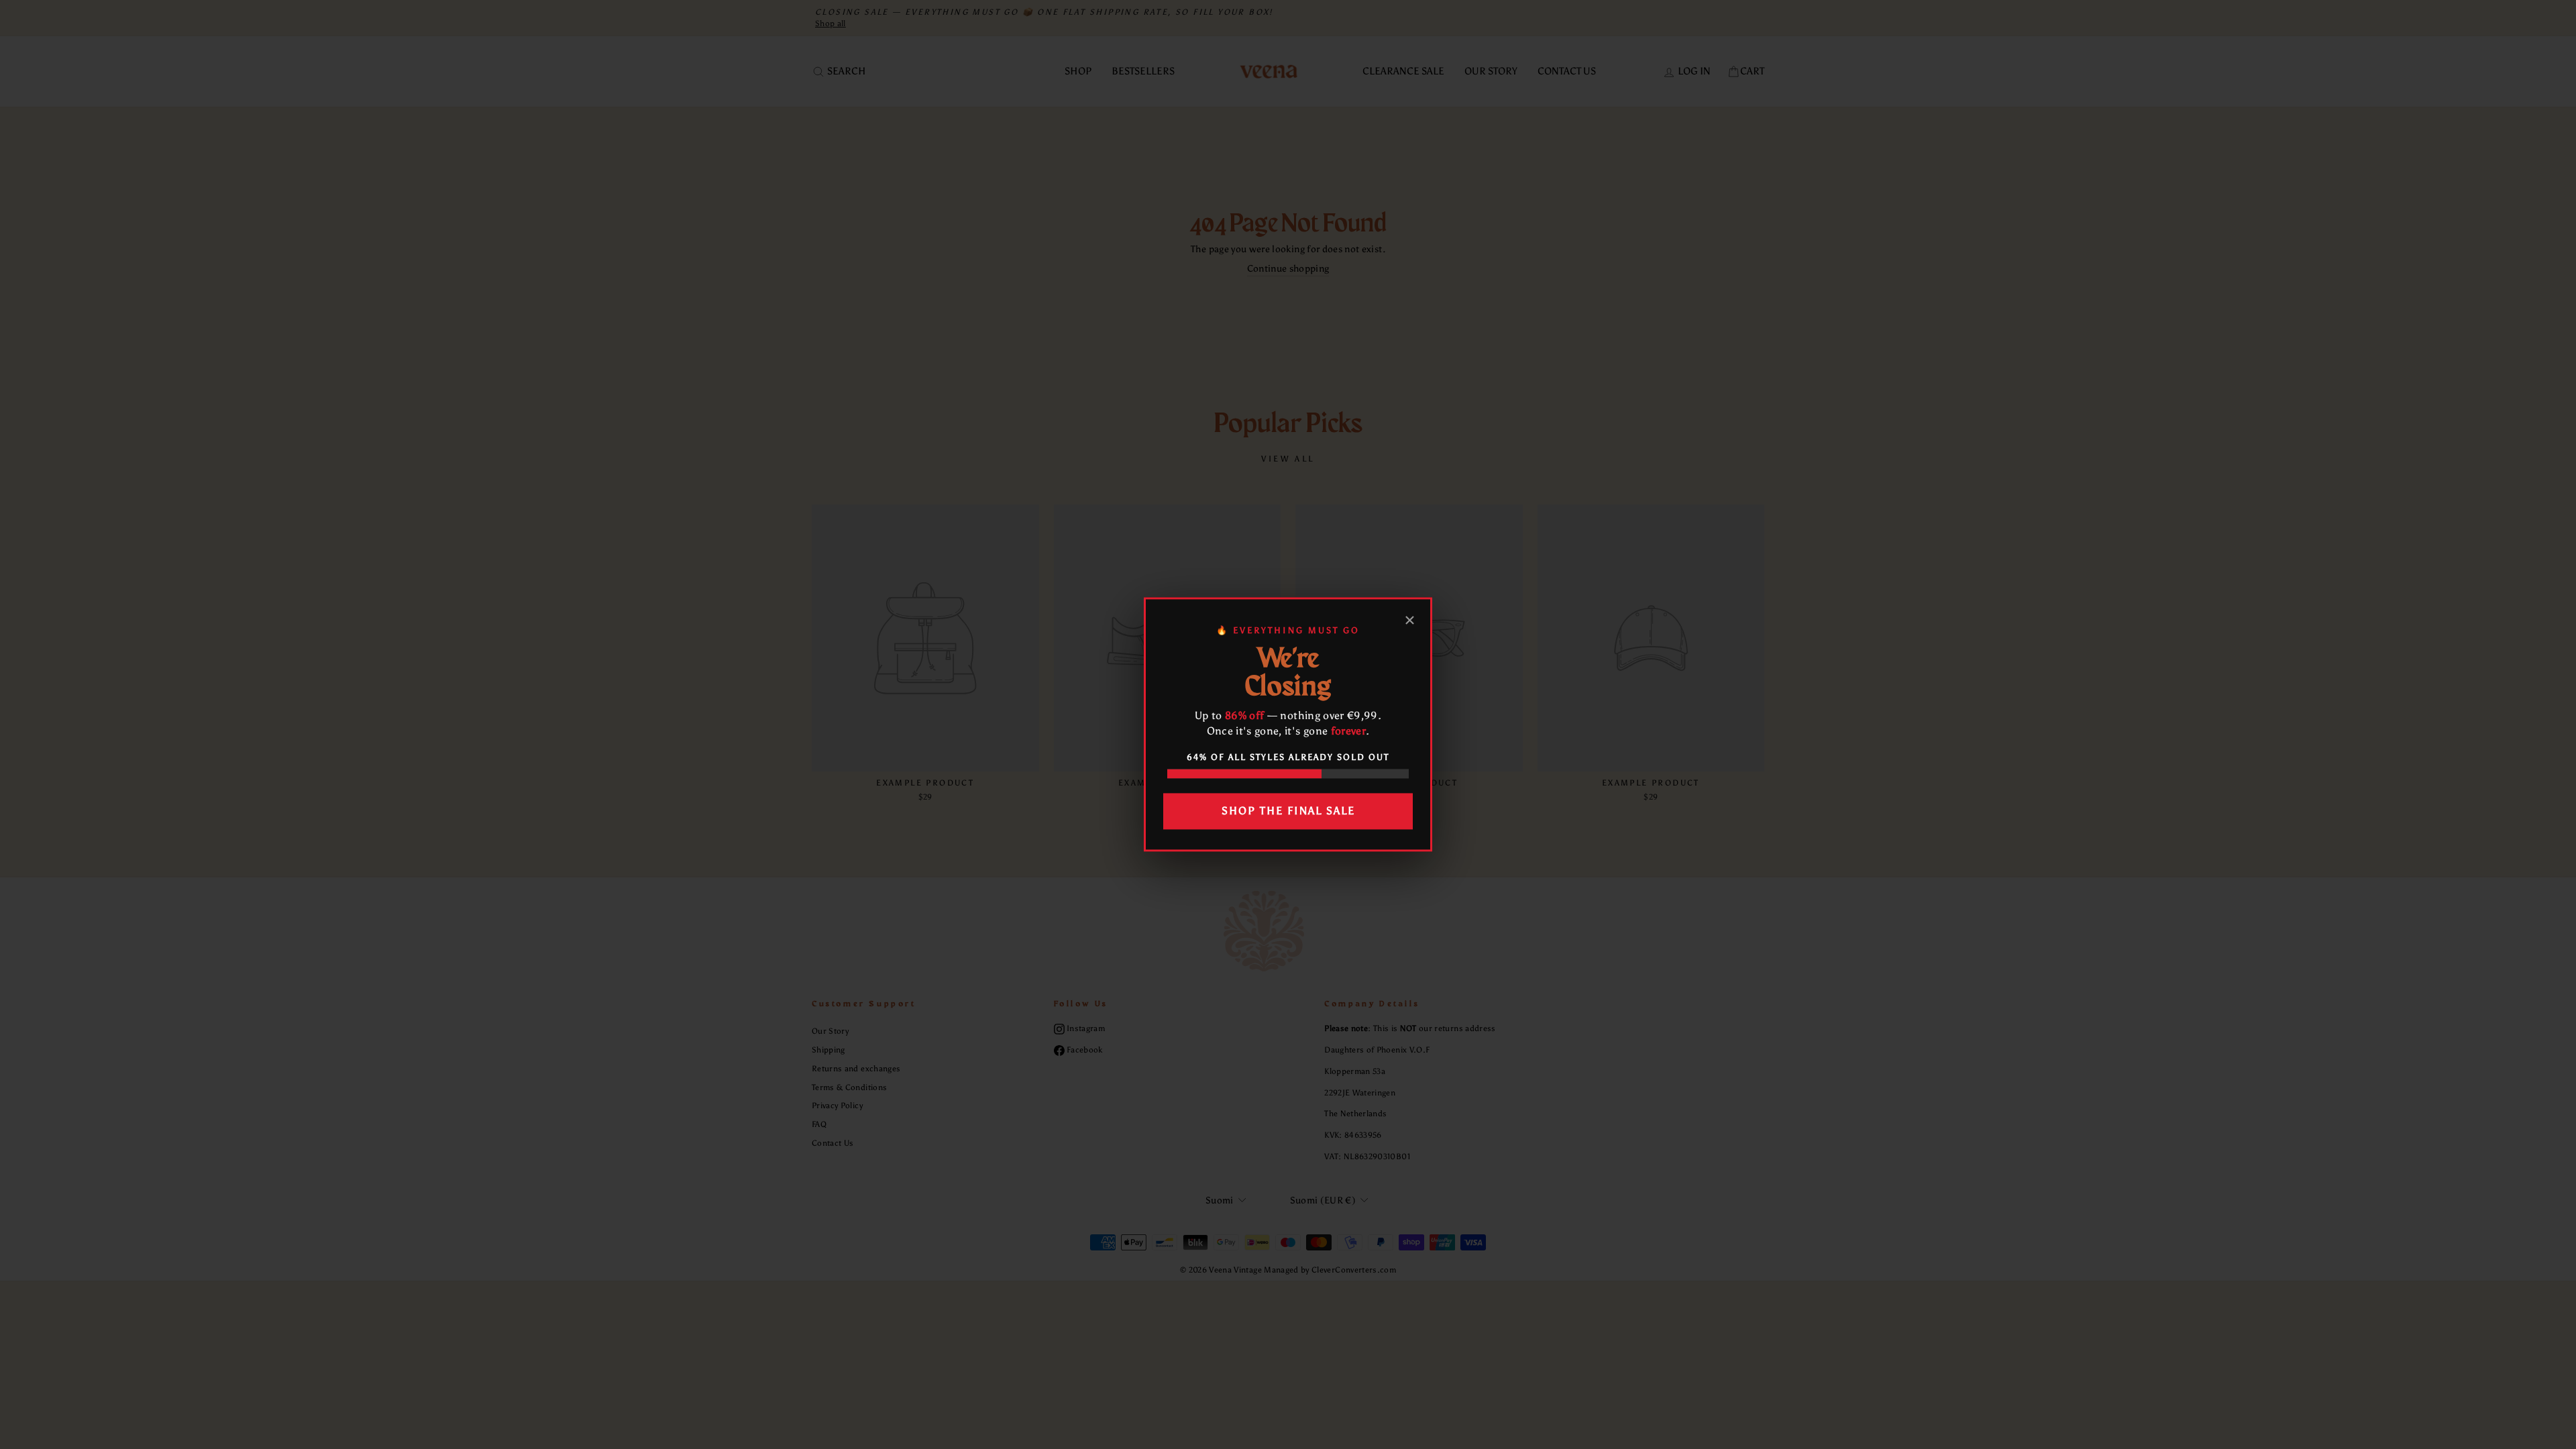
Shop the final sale (1288, 811)
